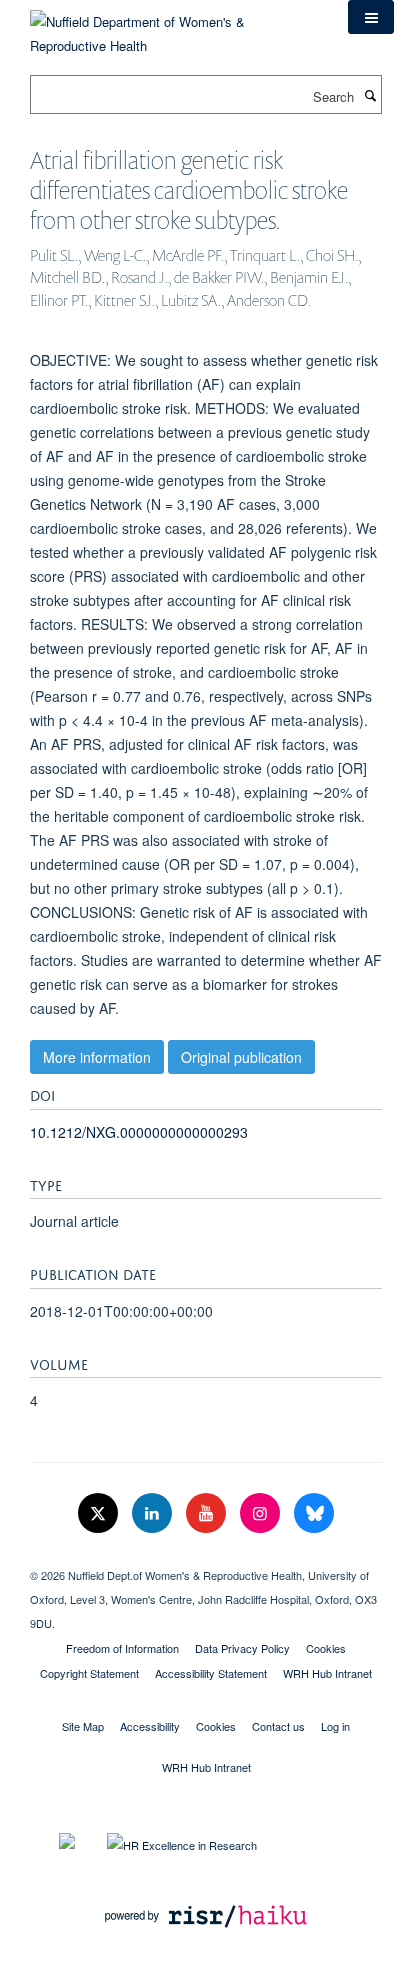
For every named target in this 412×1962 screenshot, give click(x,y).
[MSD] (206, 1558)
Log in (335, 1726)
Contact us (278, 1726)
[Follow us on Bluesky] (314, 1513)
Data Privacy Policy (242, 1648)
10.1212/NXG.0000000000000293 (139, 1132)
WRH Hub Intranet (327, 1673)
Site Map (83, 1726)
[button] (371, 17)
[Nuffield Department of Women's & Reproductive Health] (174, 26)
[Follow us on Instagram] (262, 1513)
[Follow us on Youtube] (208, 1513)
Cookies (326, 1648)
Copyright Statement (89, 1673)
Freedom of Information (122, 1648)
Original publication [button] (241, 1057)
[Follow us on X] (100, 1513)
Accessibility (150, 1726)
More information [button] (97, 1057)
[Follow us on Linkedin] (154, 1513)
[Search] (370, 95)
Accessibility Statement (211, 1673)
